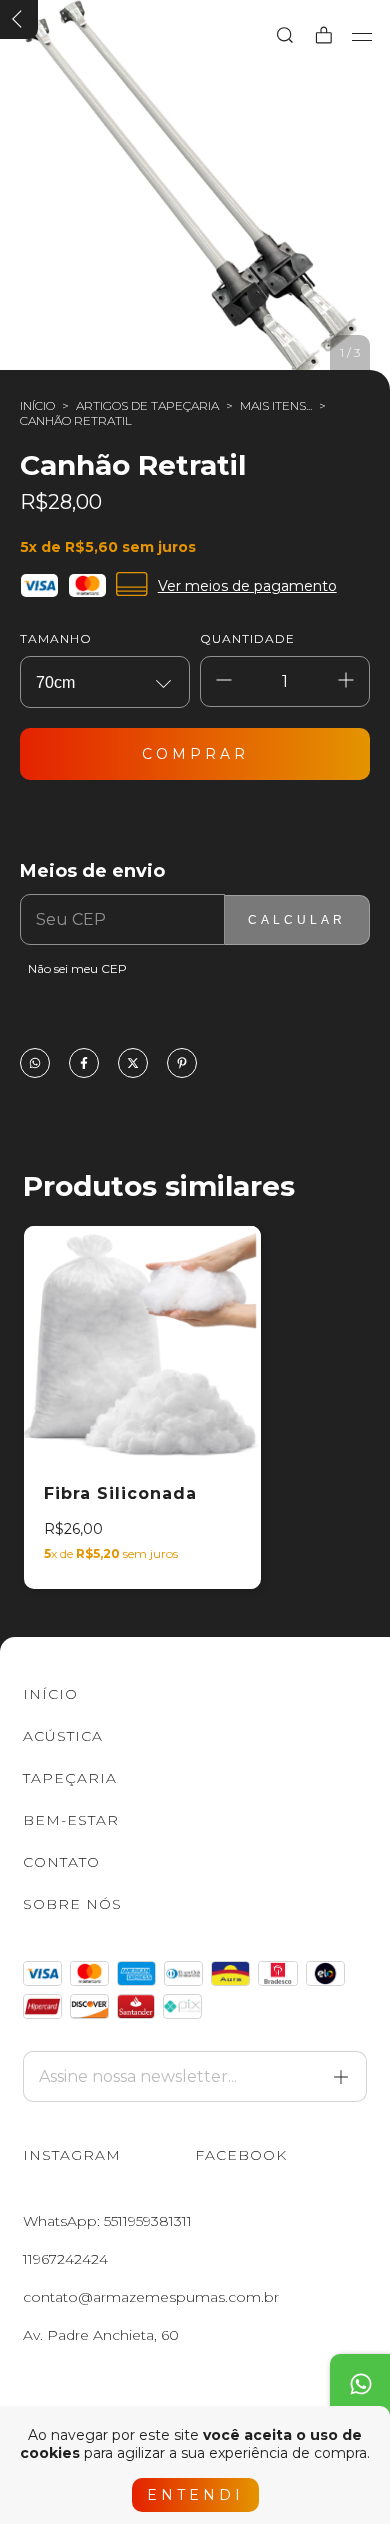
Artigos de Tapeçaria (147, 405)
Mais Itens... (276, 405)
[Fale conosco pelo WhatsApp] (360, 2384)
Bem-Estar (71, 1820)
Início (37, 405)
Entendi (195, 2495)
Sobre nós (72, 1904)
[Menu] (362, 37)
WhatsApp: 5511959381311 (107, 2221)
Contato (61, 1862)
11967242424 (65, 2259)
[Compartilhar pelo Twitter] (133, 1064)
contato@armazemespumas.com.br (151, 2297)
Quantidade (247, 638)
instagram (72, 2155)
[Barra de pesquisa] (285, 36)
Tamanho (56, 638)
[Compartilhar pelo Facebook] (84, 1064)
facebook (241, 2155)
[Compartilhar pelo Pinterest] (182, 1064)
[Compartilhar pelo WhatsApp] (35, 1064)
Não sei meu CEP (77, 968)
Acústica (63, 1736)
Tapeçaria (70, 1778)
